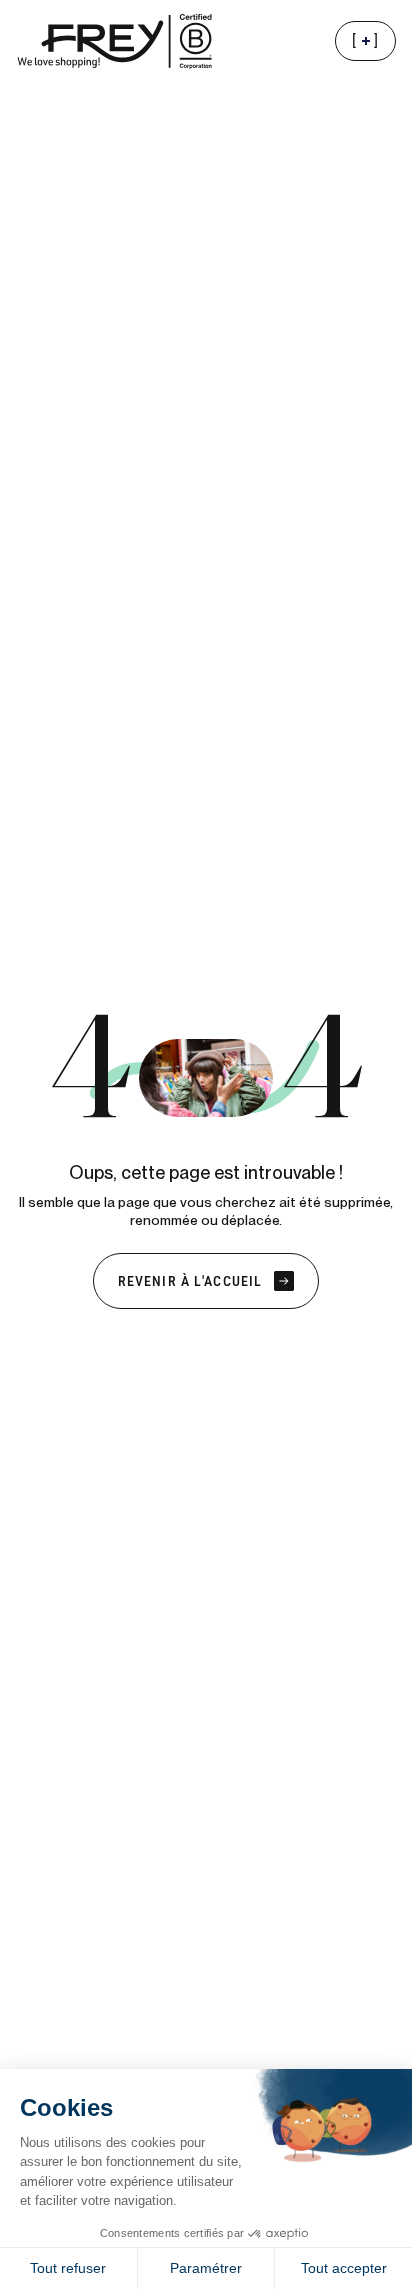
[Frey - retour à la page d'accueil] (116, 41)
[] (374, 46)
